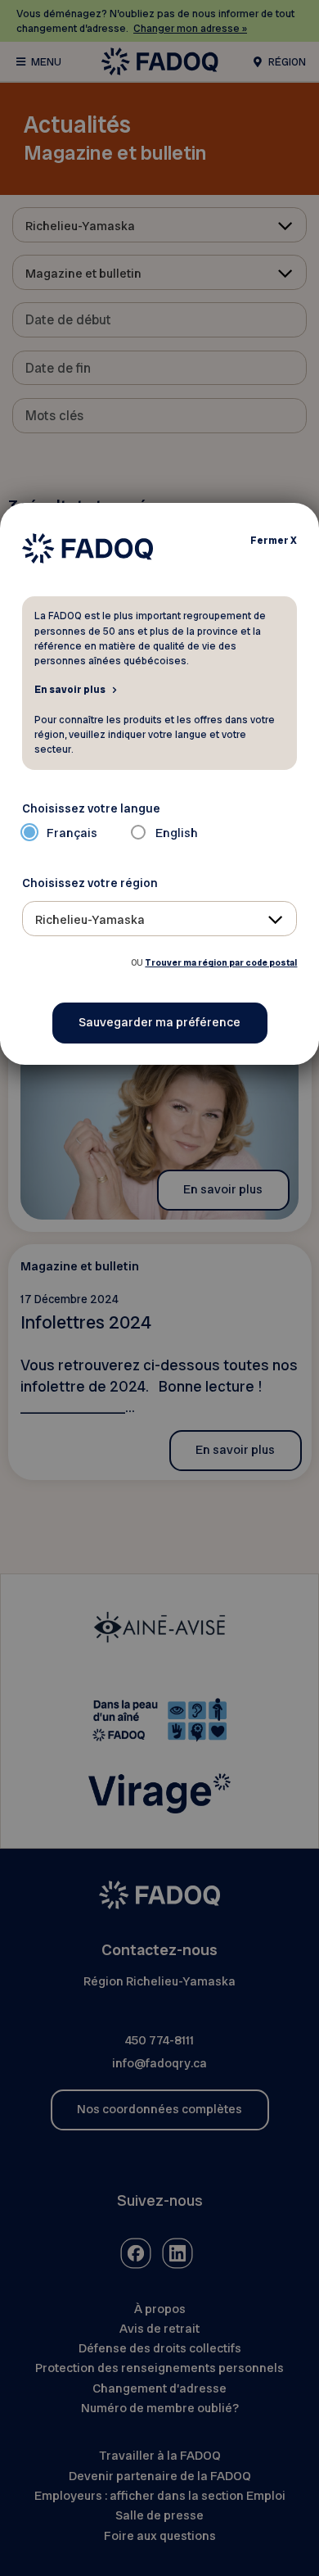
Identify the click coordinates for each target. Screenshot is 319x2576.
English (177, 833)
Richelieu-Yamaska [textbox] (90, 920)
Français (72, 833)
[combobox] (160, 919)
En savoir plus (70, 689)
